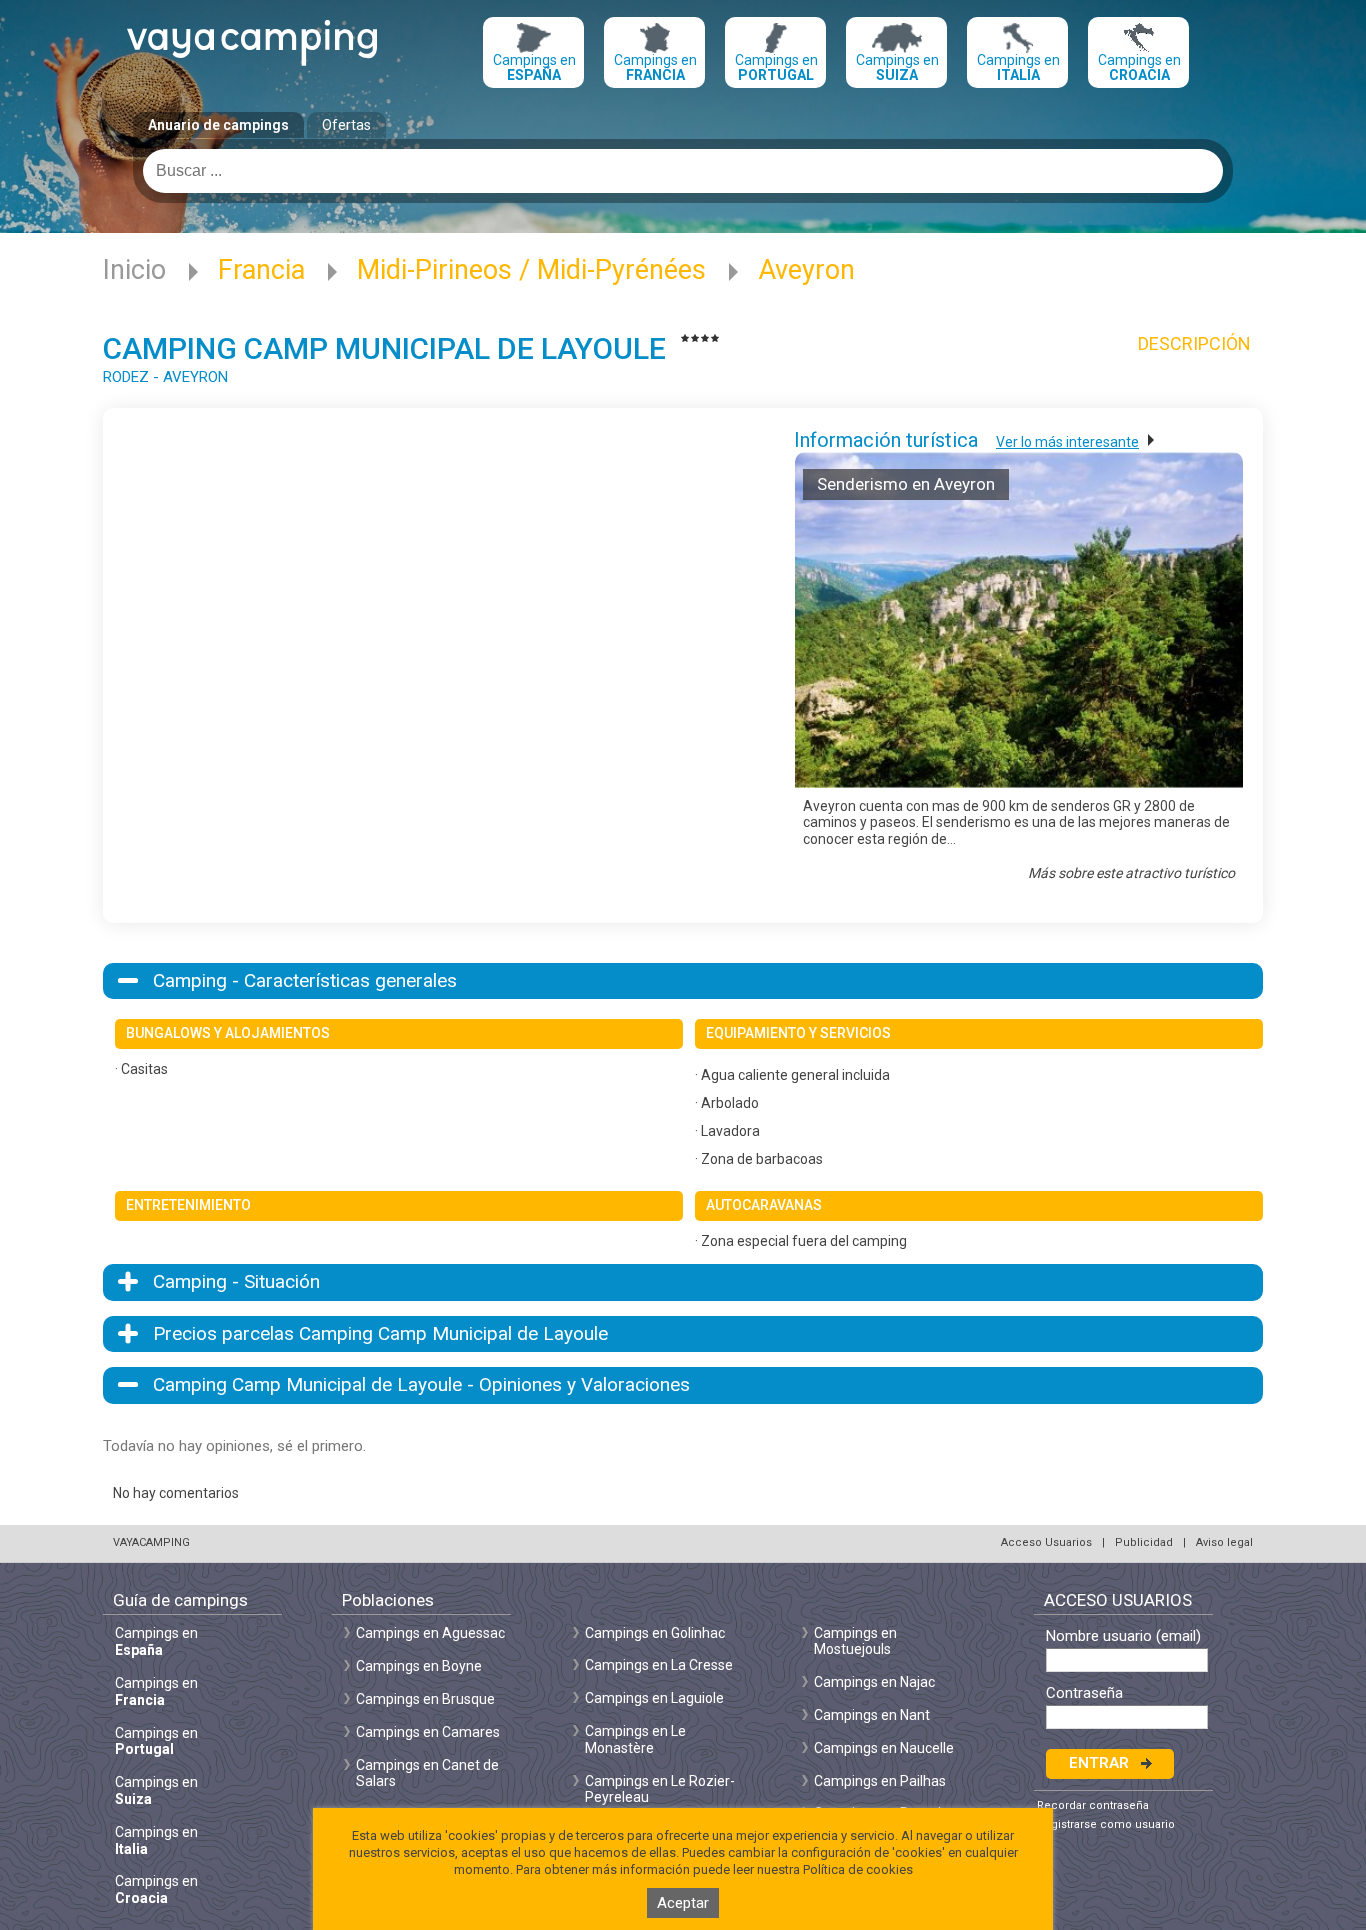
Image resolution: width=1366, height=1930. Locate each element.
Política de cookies (858, 1869)
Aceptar (683, 1903)
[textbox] (683, 171)
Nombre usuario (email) (1123, 1636)
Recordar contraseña (1093, 1805)
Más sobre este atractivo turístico (1131, 873)
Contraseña (1084, 1693)
